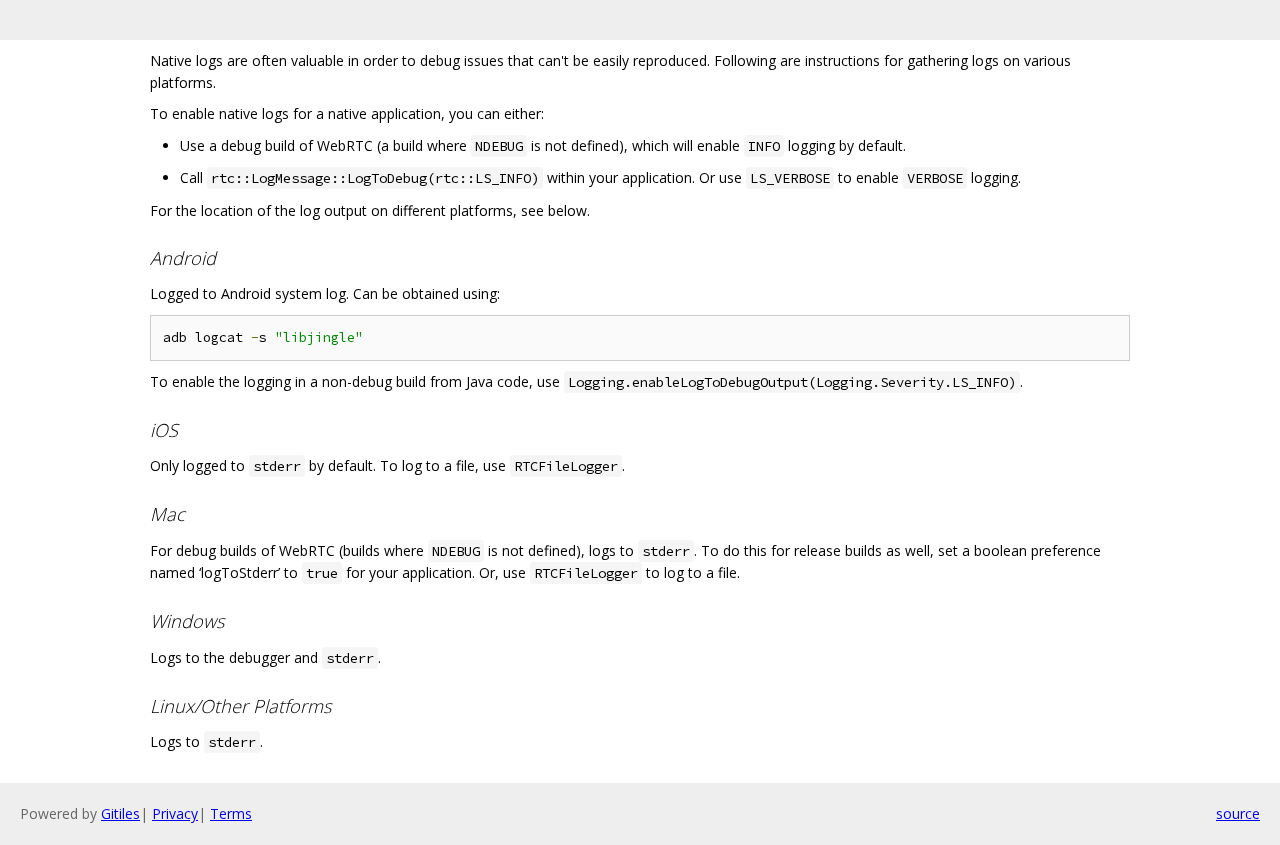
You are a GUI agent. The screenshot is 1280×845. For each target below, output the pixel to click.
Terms (231, 813)
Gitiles (120, 813)
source (1238, 813)
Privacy (175, 813)
